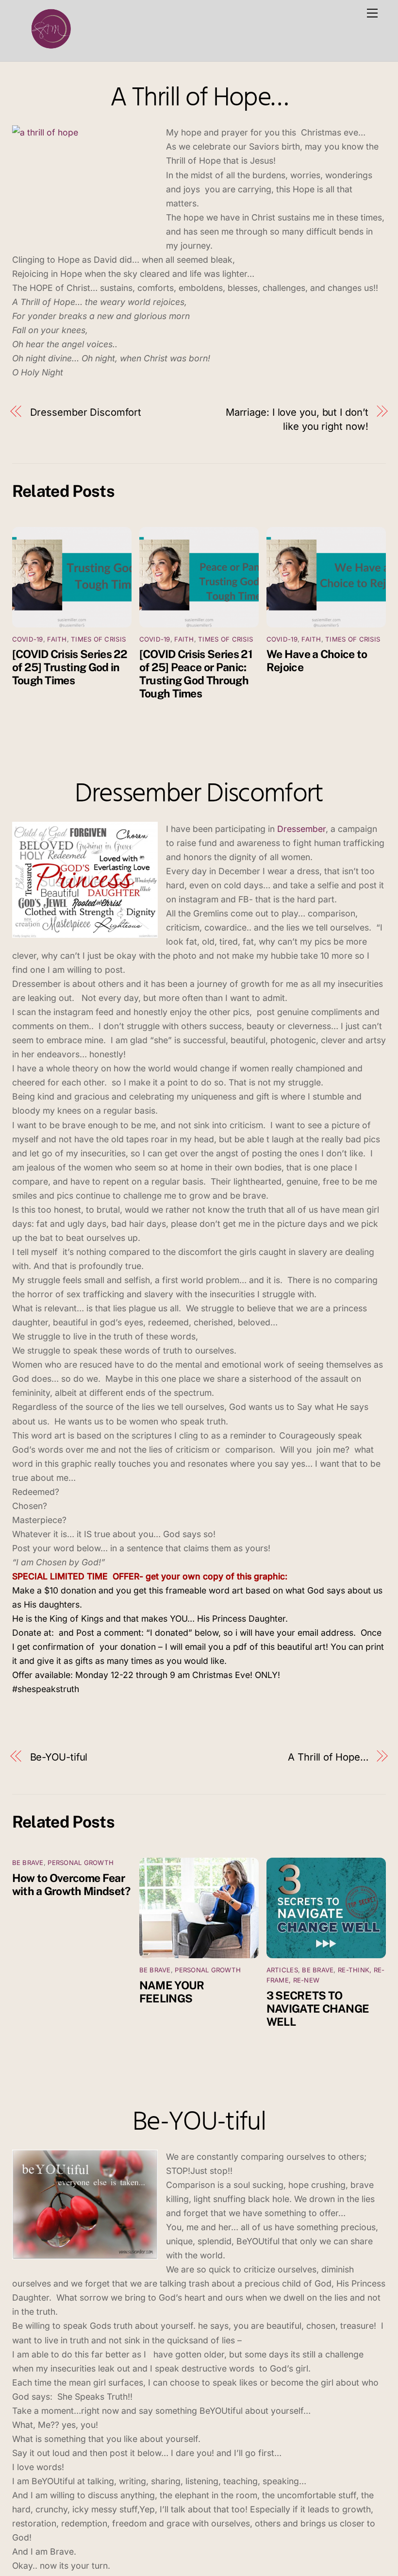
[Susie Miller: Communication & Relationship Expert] (50, 49)
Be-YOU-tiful (59, 1757)
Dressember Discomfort (86, 412)
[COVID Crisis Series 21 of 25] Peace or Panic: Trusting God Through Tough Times (196, 674)
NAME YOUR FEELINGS (172, 1992)
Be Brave (28, 1863)
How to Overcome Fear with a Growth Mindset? (71, 1884)
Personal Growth (81, 1863)
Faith (57, 639)
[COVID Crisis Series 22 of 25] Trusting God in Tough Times (70, 667)
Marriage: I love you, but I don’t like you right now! (297, 419)
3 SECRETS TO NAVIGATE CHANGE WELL (318, 2008)
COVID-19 (28, 639)
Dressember (301, 829)
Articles (282, 1970)
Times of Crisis (98, 639)
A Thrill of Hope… (199, 99)
